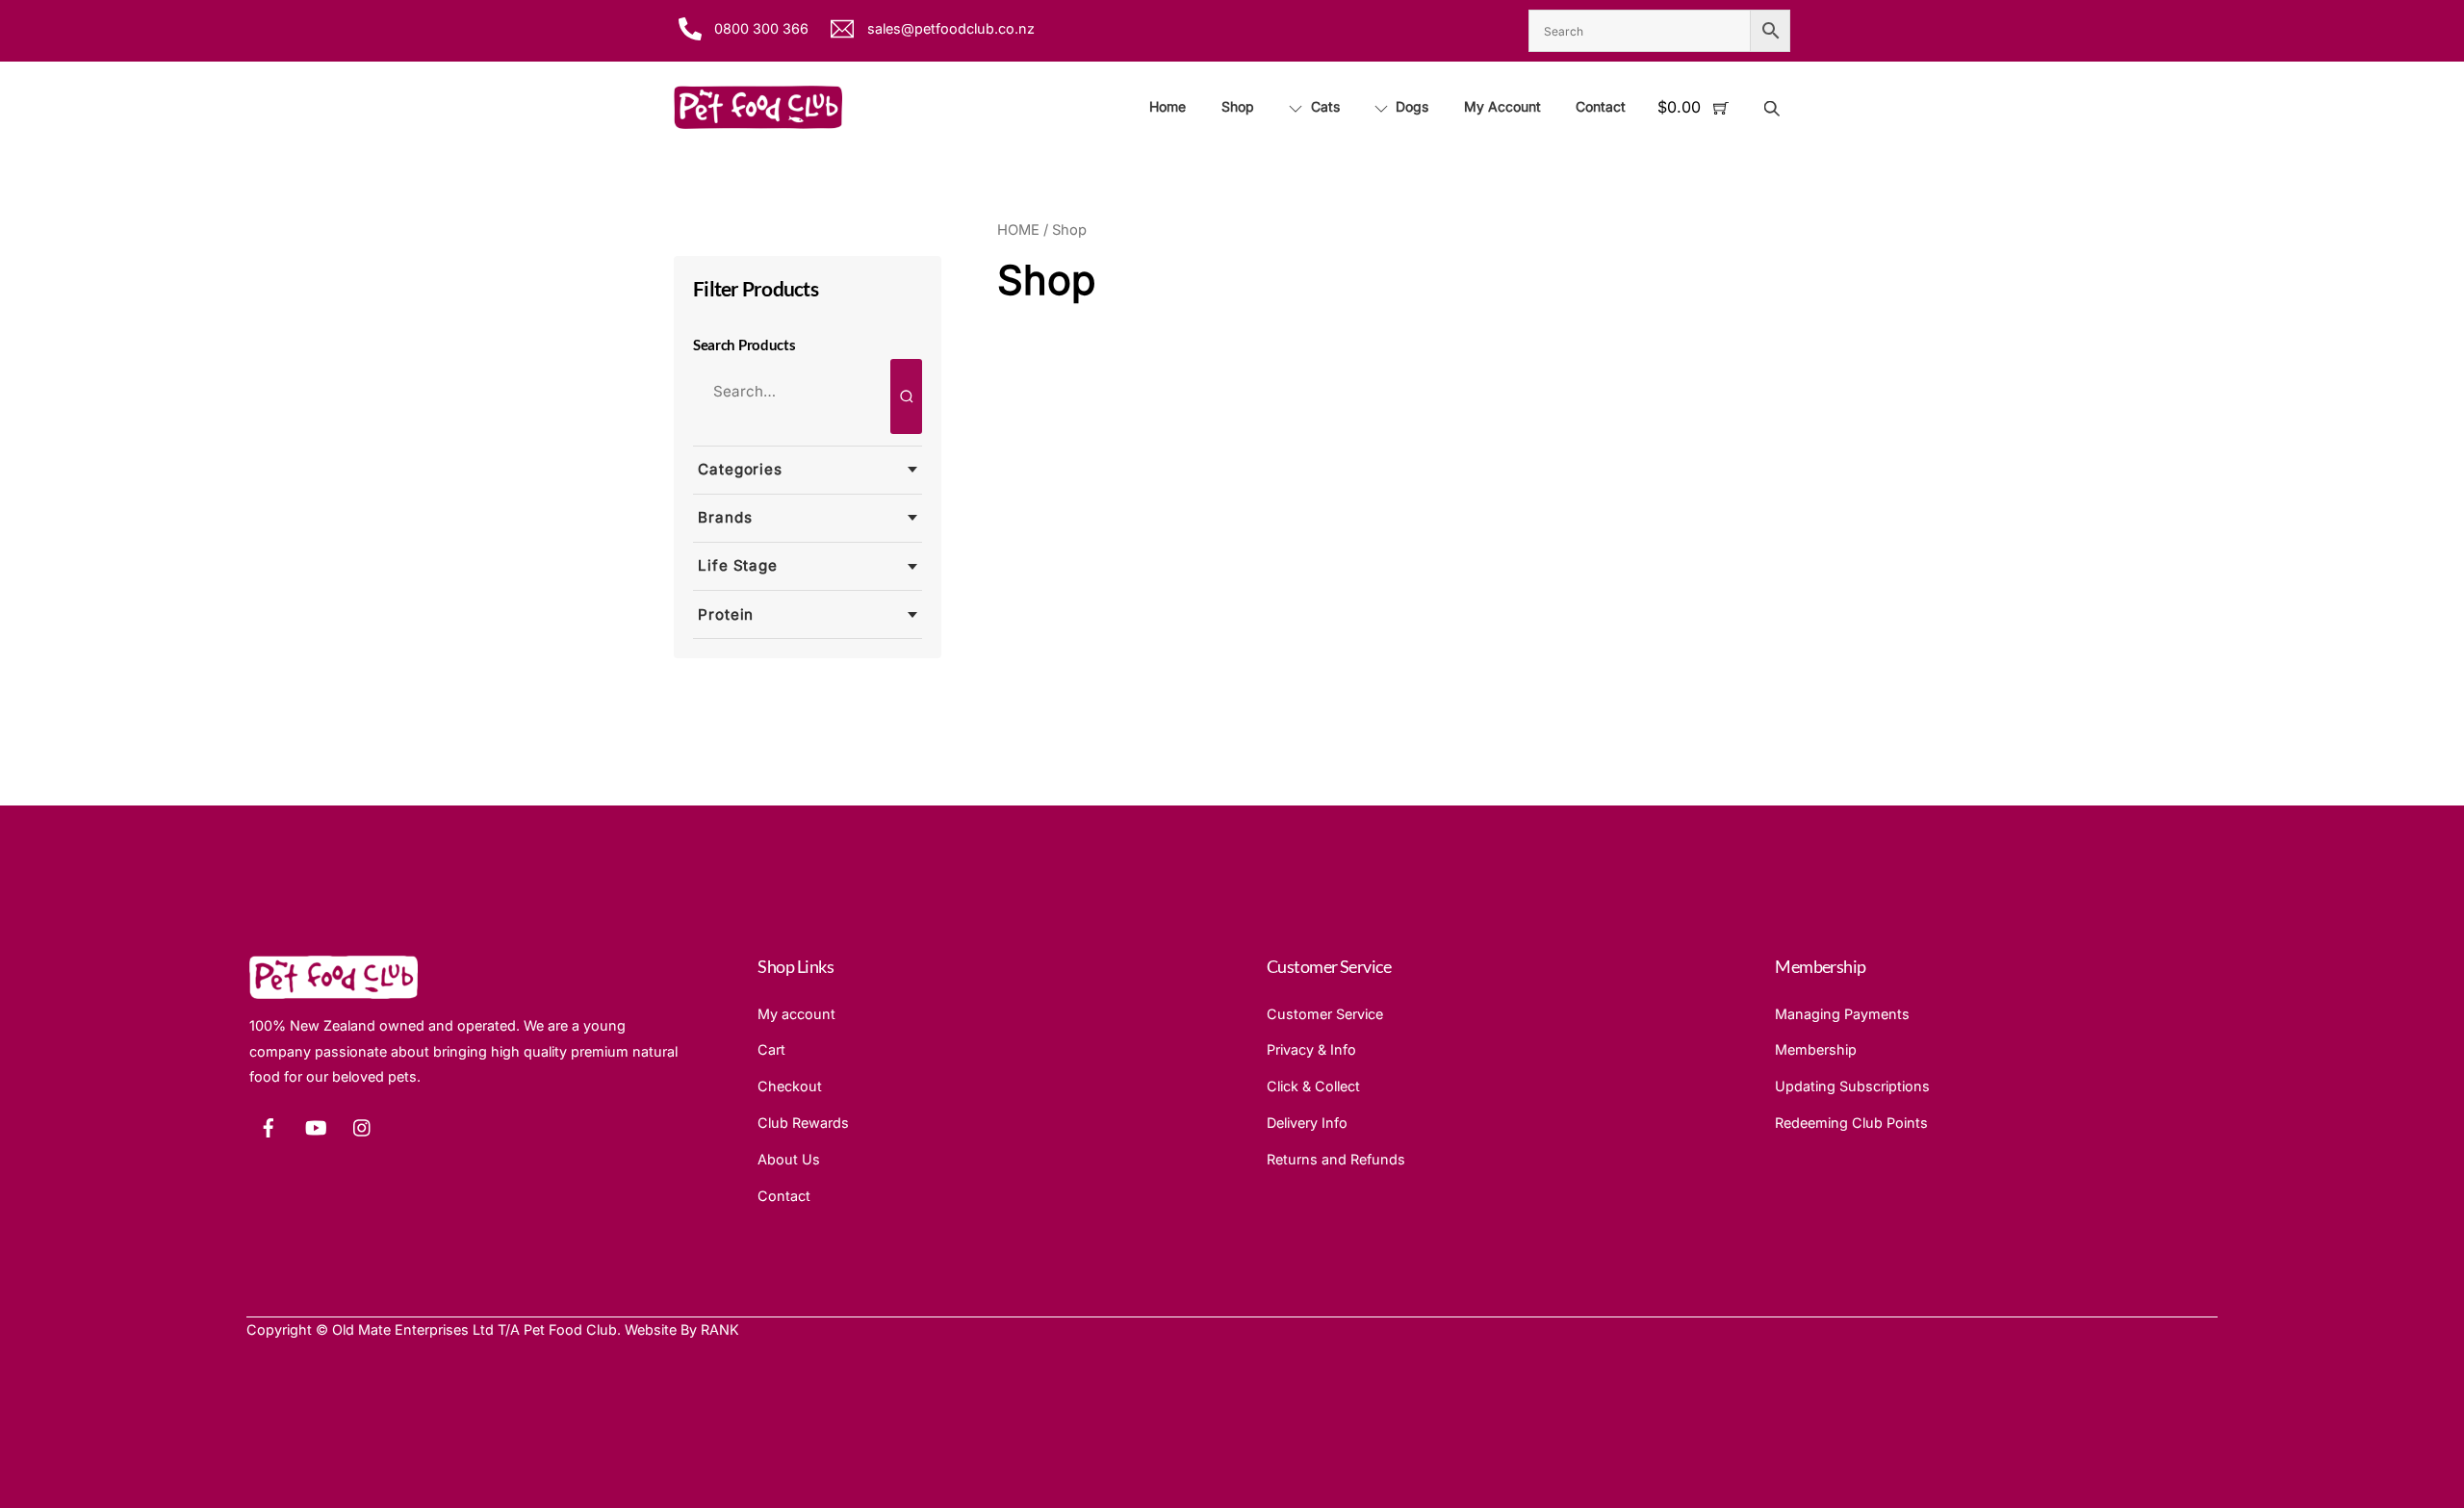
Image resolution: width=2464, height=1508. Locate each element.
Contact (1601, 106)
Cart (771, 1049)
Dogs (1410, 106)
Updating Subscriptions (1852, 1086)
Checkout (790, 1086)
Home (1168, 106)
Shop (1238, 106)
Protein (726, 614)
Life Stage (738, 565)
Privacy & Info (1311, 1049)
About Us (789, 1159)
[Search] (906, 396)
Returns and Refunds (1336, 1159)
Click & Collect (1313, 1086)
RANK (720, 1329)
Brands (725, 517)
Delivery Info (1307, 1123)
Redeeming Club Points (1851, 1123)
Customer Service (1325, 1014)
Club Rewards (803, 1123)
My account (796, 1014)
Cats (1323, 106)
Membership (1816, 1049)
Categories (740, 469)
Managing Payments (1842, 1014)
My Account (1502, 106)
